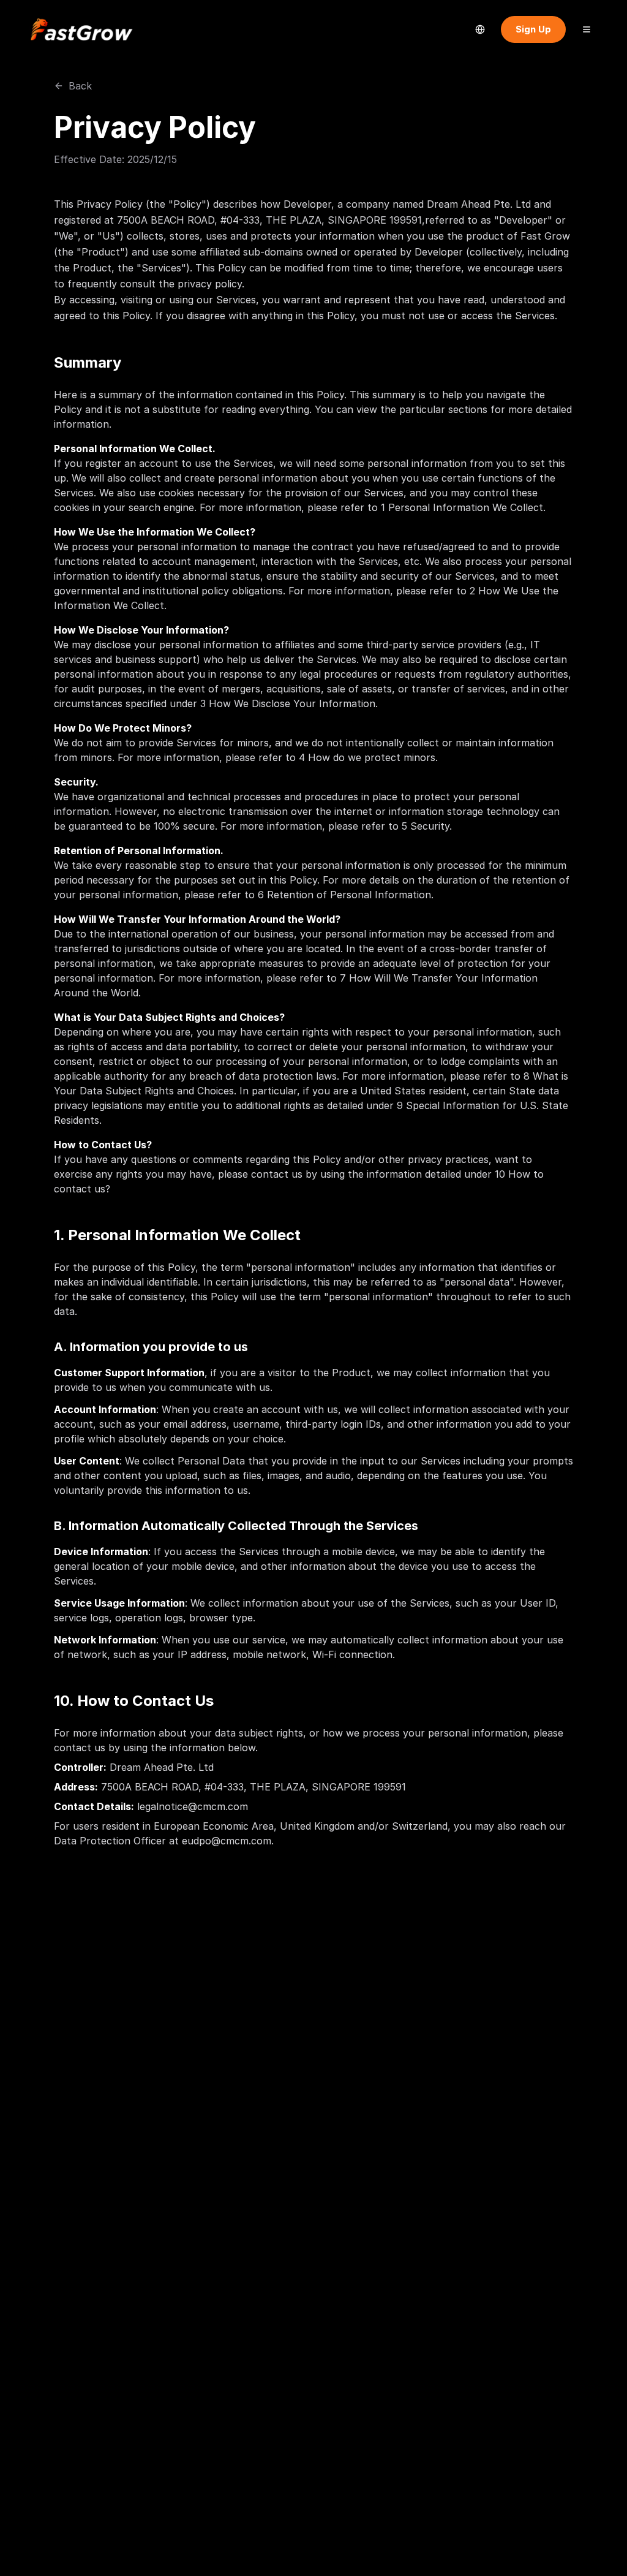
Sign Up (533, 29)
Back (80, 86)
